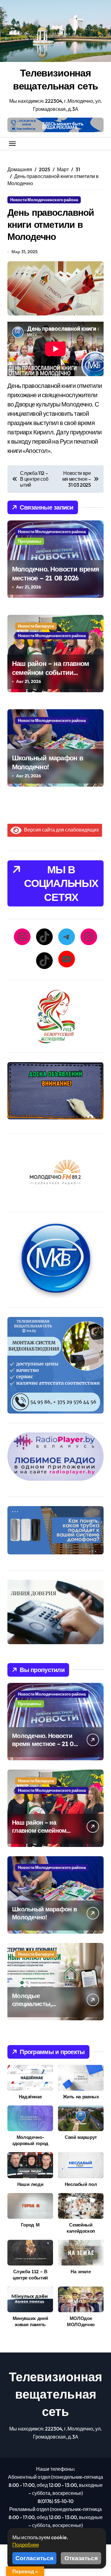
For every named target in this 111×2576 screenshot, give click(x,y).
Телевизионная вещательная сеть (56, 79)
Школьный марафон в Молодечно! (48, 762)
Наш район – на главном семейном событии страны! (51, 672)
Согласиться (34, 2558)
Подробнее (26, 2545)
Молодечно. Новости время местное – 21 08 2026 (55, 573)
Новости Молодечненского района (44, 200)
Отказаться (81, 2558)
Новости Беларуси (36, 626)
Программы (30, 541)
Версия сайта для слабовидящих (60, 830)
